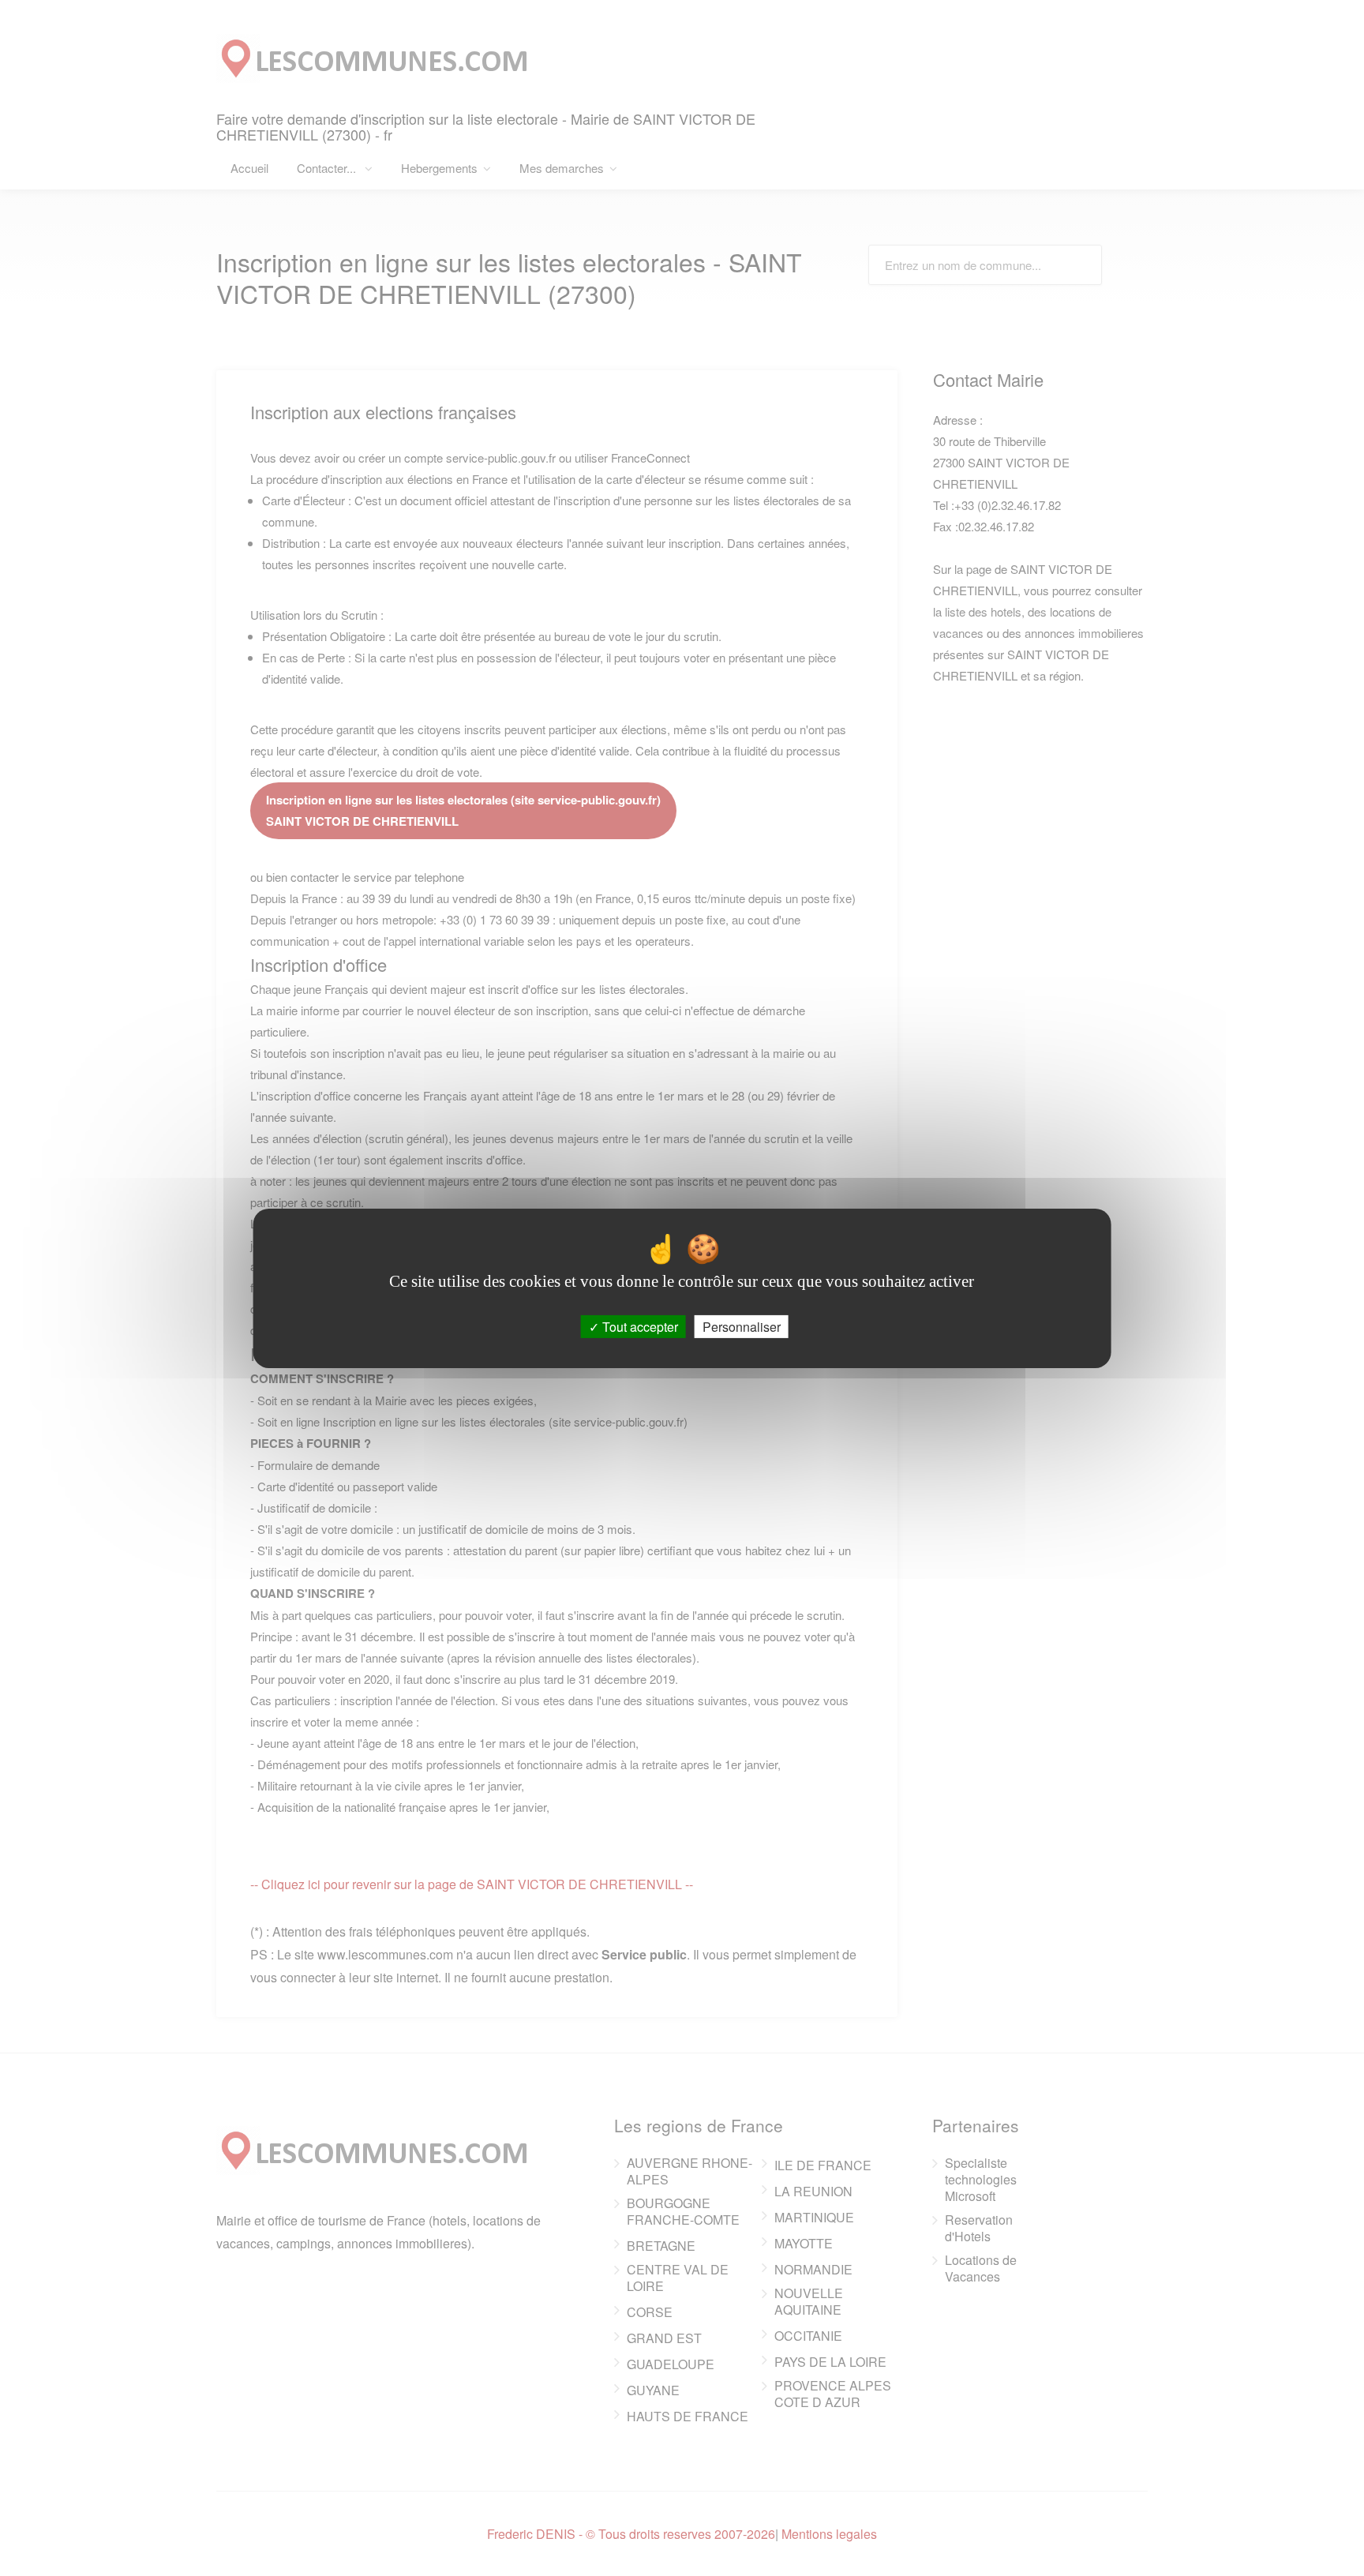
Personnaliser (742, 1326)
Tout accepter (639, 1326)
